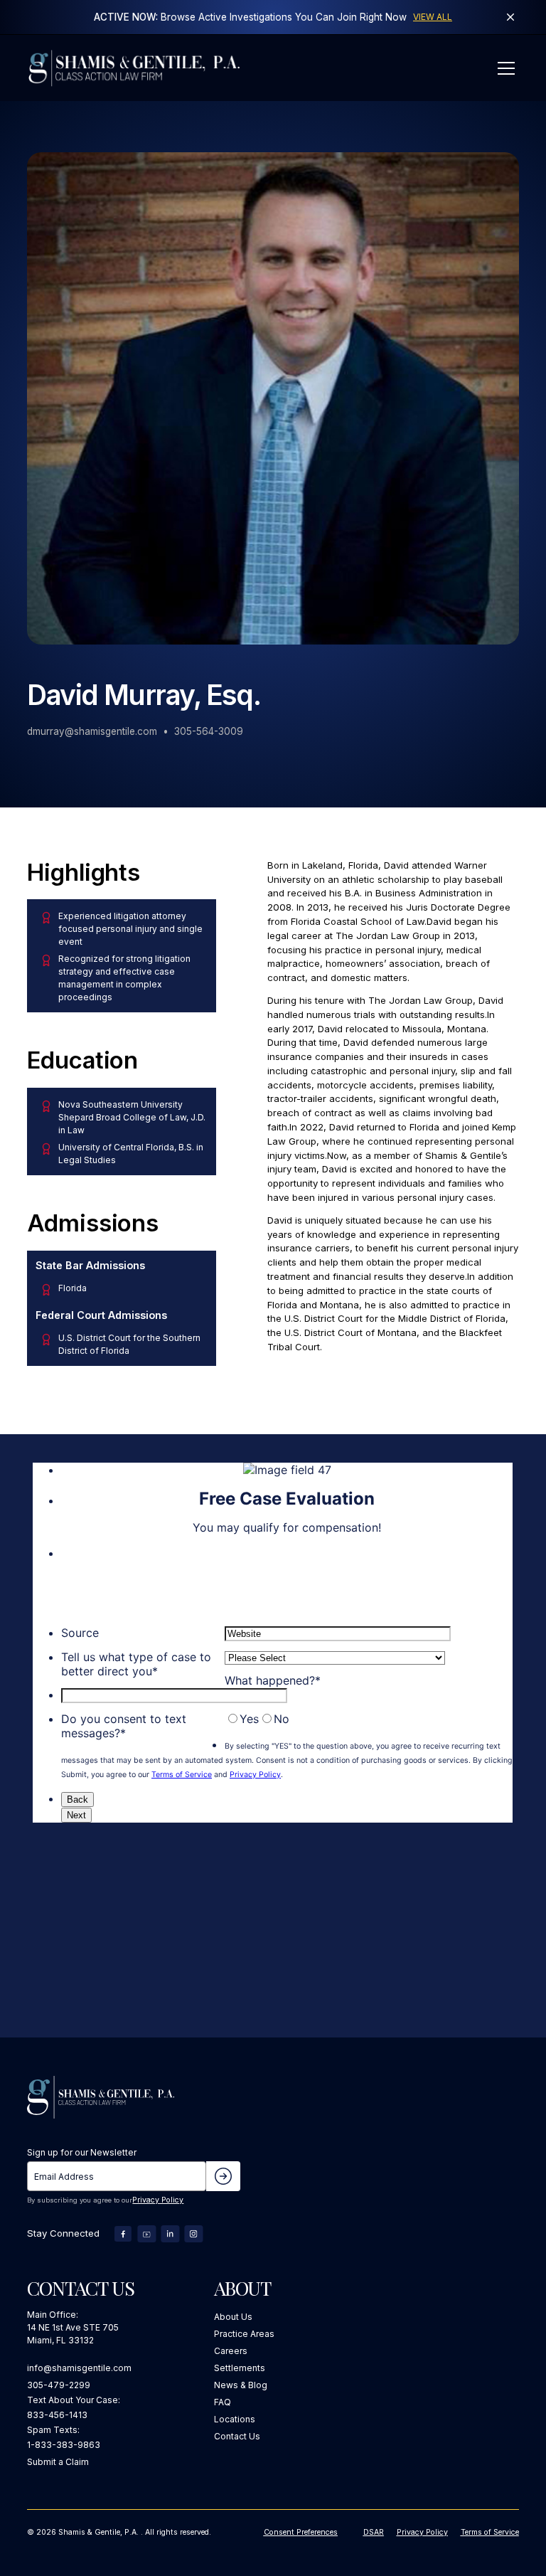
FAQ (223, 2402)
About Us (233, 2317)
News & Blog (241, 2385)
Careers (231, 2351)
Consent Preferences (301, 2532)
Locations (235, 2419)
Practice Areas (244, 2334)
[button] (504, 68)
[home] (134, 68)
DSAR (374, 2532)
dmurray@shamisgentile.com (92, 731)
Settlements (240, 2368)
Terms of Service (490, 2532)
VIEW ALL (433, 17)
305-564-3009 (209, 731)
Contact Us (237, 2436)
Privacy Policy (158, 2200)
